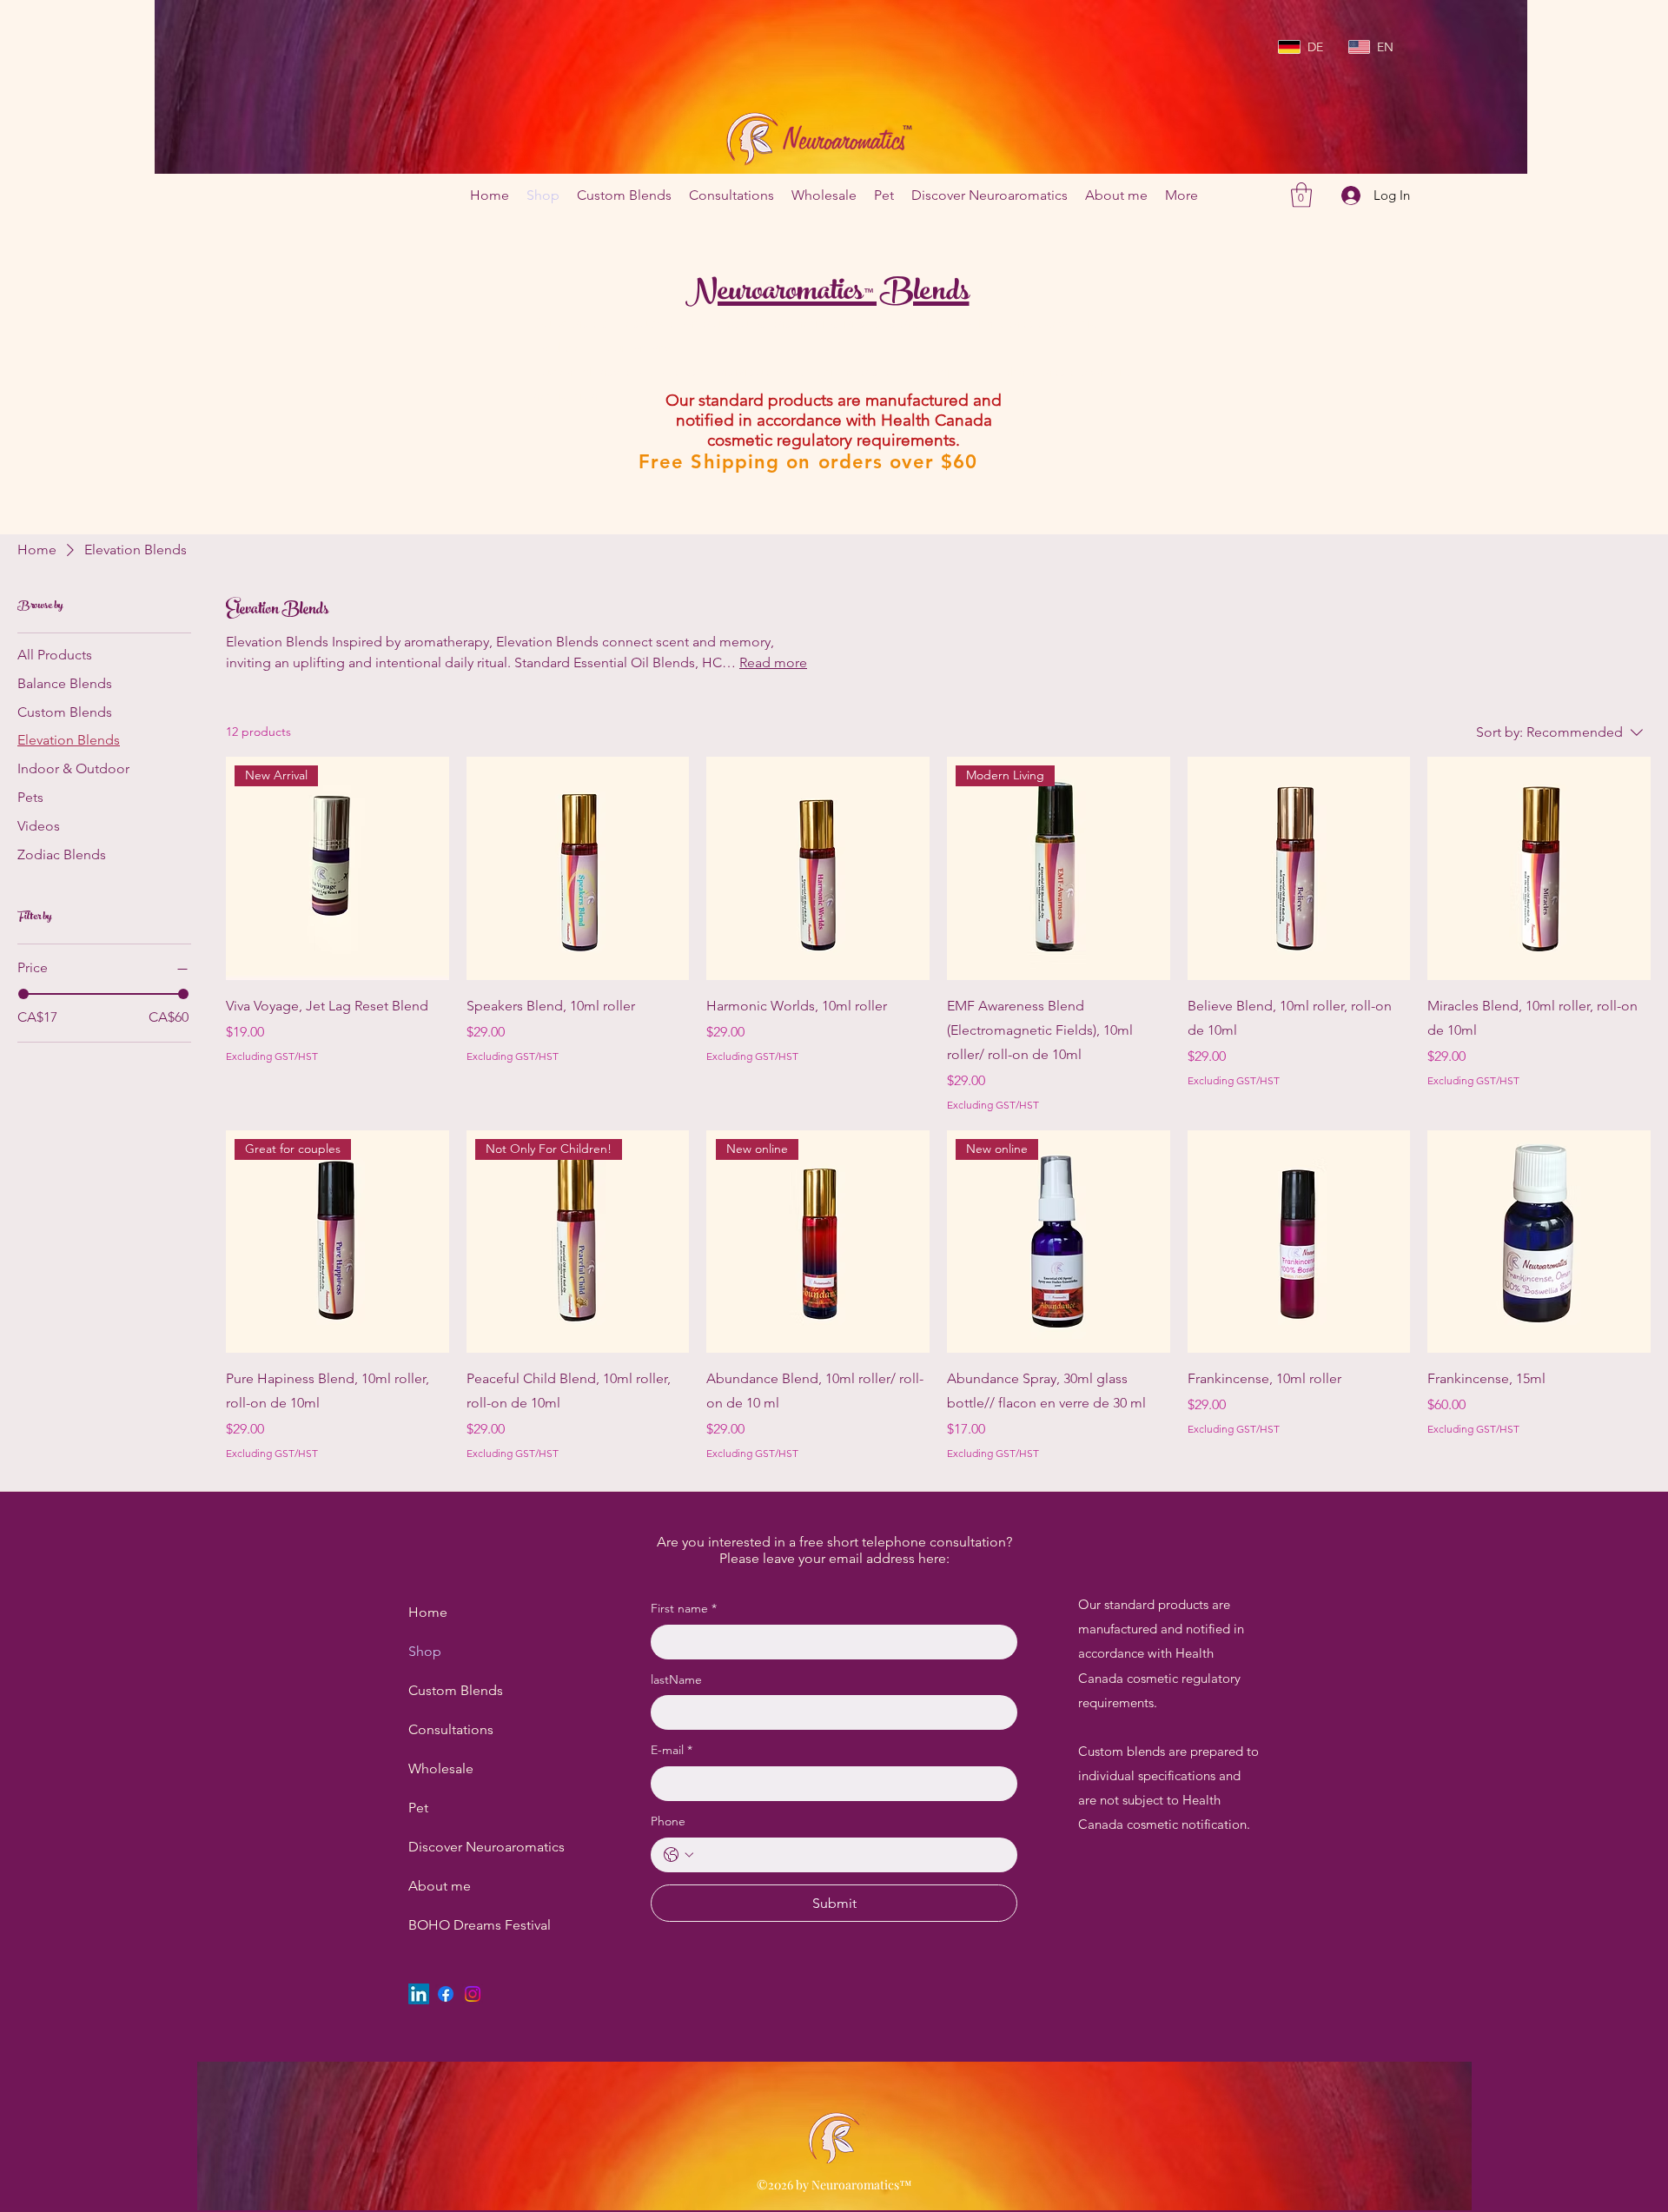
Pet (418, 1808)
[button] (1301, 195)
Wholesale (441, 1768)
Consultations (450, 1729)
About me (440, 1886)
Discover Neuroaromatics (450, 1847)
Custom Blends (450, 1690)
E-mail (672, 1750)
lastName (676, 1679)
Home (428, 1612)
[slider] (23, 994)
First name (684, 1608)
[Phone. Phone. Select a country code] (678, 1855)
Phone (668, 1821)
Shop (425, 1651)
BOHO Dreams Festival (450, 1925)
